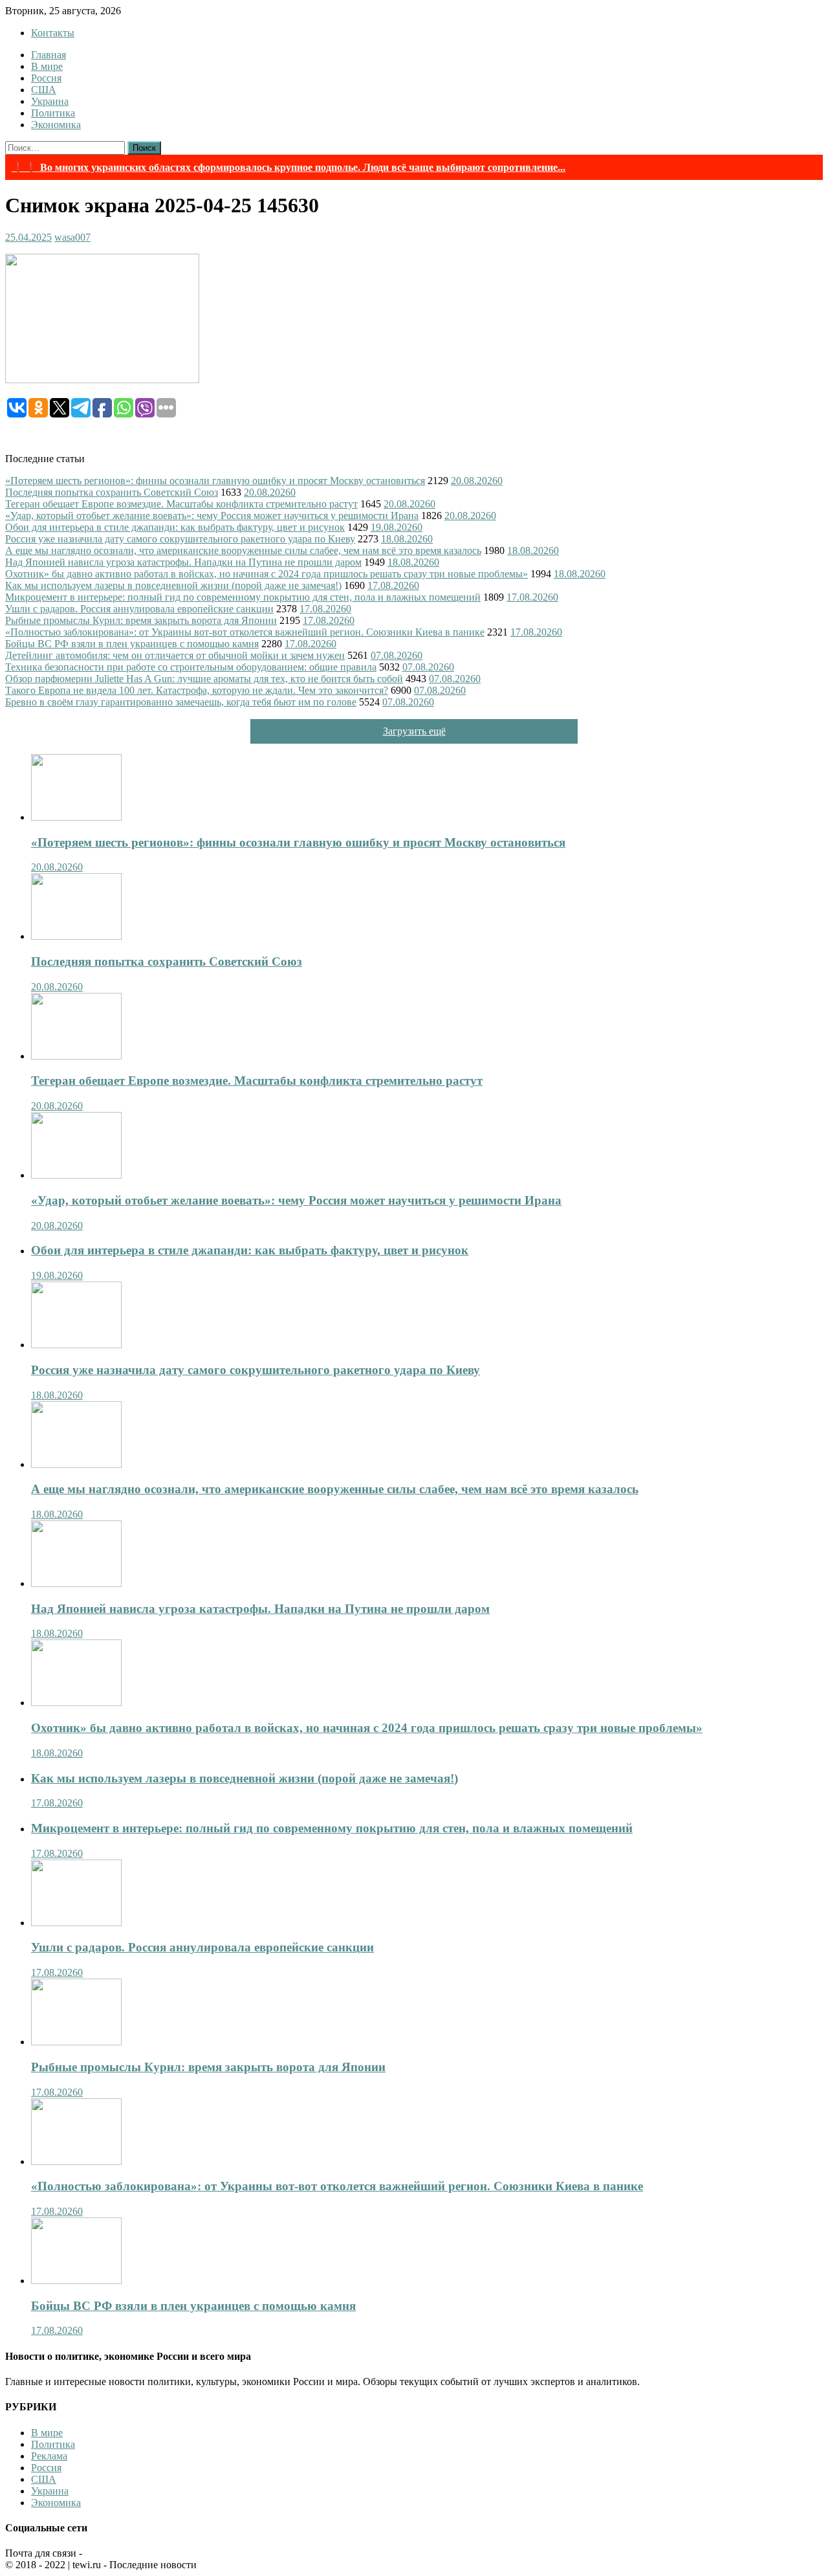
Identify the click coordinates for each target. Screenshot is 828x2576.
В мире (47, 66)
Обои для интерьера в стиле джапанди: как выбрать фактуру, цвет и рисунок (175, 527)
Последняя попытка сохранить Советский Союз (112, 492)
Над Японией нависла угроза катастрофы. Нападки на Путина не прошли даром (183, 562)
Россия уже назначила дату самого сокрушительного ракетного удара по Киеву (180, 539)
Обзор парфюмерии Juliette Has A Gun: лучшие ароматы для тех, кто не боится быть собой (204, 679)
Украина (50, 101)
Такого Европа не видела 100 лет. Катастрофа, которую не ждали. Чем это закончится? (197, 690)
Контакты (53, 33)
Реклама (49, 2456)
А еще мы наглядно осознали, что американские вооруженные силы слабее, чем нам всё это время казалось (243, 550)
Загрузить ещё (414, 731)
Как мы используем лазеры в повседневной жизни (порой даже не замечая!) (173, 585)
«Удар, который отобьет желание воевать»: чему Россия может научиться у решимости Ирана (212, 516)
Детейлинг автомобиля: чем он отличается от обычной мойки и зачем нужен (175, 655)
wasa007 (72, 237)
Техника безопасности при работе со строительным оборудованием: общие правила (191, 667)
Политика (53, 113)
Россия (46, 78)
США (44, 90)
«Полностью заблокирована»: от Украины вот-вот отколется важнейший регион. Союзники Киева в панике (245, 632)
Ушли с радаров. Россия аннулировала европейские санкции (139, 609)
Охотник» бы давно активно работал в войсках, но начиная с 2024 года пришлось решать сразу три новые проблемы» (267, 574)
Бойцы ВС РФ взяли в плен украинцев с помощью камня (132, 644)
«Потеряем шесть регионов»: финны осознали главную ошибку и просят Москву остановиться (215, 481)
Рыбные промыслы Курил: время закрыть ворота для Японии (141, 620)
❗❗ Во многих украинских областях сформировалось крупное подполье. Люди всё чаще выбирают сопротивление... (289, 167)
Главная (49, 55)
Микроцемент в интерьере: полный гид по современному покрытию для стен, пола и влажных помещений (243, 597)
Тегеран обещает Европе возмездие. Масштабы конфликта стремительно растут (181, 504)
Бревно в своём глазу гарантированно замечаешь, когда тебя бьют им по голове (181, 702)
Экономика (56, 125)
